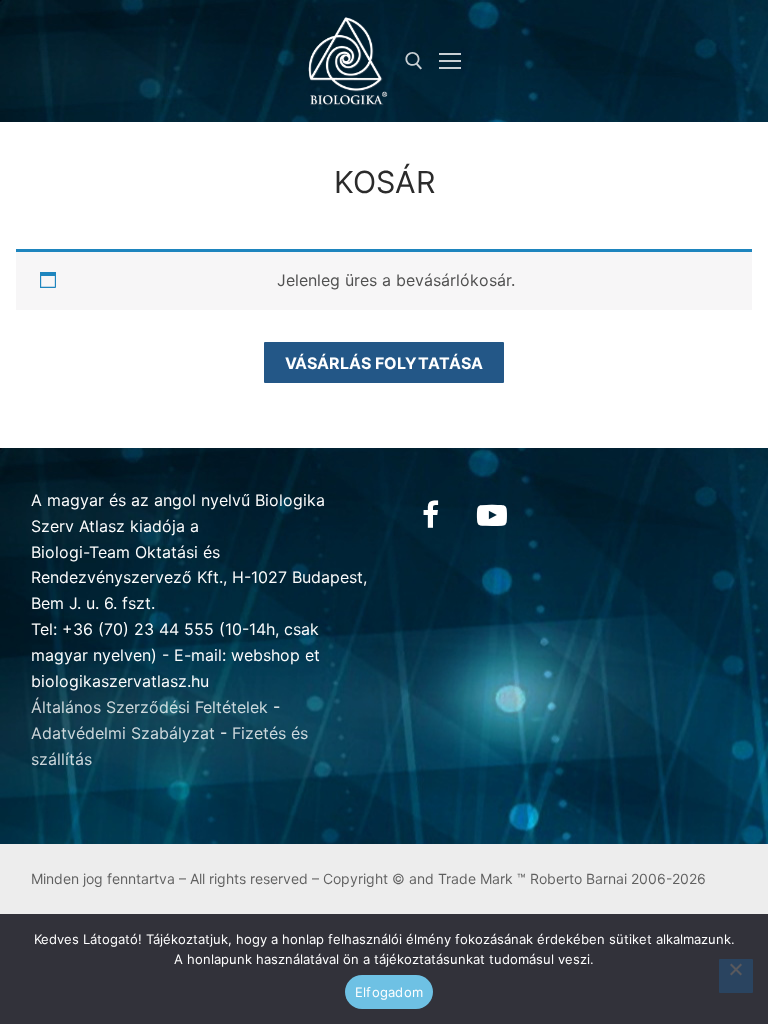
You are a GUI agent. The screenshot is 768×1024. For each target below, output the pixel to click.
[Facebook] (430, 515)
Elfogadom (389, 992)
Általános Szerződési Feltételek (149, 707)
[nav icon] (450, 61)
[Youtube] (492, 515)
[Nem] (736, 976)
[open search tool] (414, 61)
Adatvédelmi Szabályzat (123, 733)
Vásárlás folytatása (384, 363)
